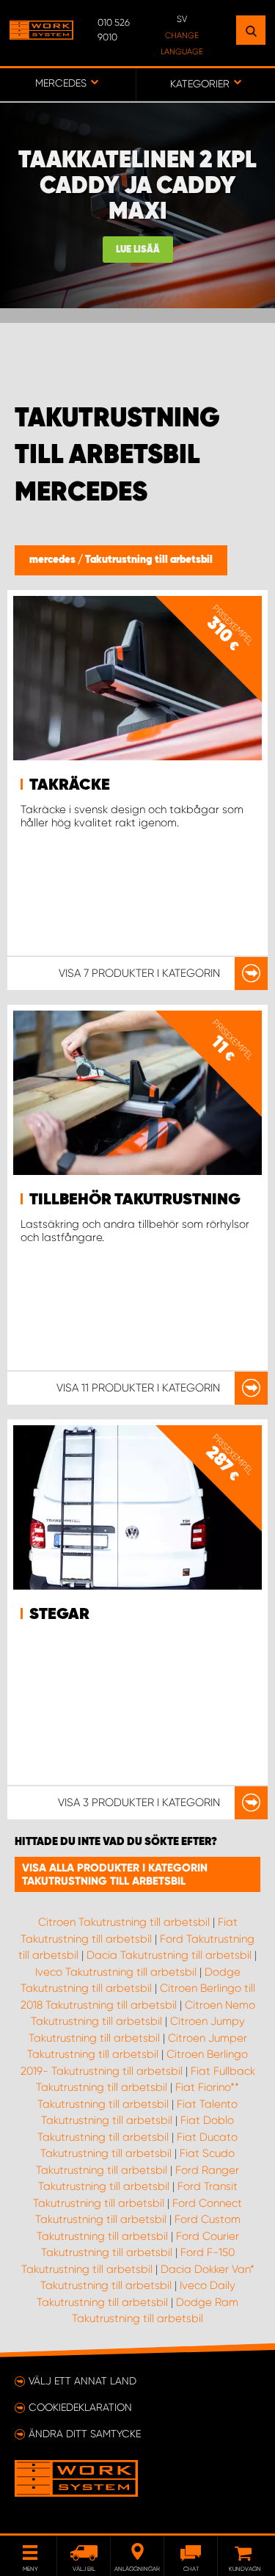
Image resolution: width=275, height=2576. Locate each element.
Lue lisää (138, 250)
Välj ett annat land (82, 2381)
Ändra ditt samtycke (85, 2434)
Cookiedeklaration (80, 2407)
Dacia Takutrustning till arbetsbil (169, 1955)
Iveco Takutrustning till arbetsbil (116, 1972)
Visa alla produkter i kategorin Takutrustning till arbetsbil (115, 1874)
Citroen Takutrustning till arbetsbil (124, 1922)
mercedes (54, 560)
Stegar (59, 1615)
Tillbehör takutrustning (135, 1200)
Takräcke (70, 785)
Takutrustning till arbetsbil (149, 560)
